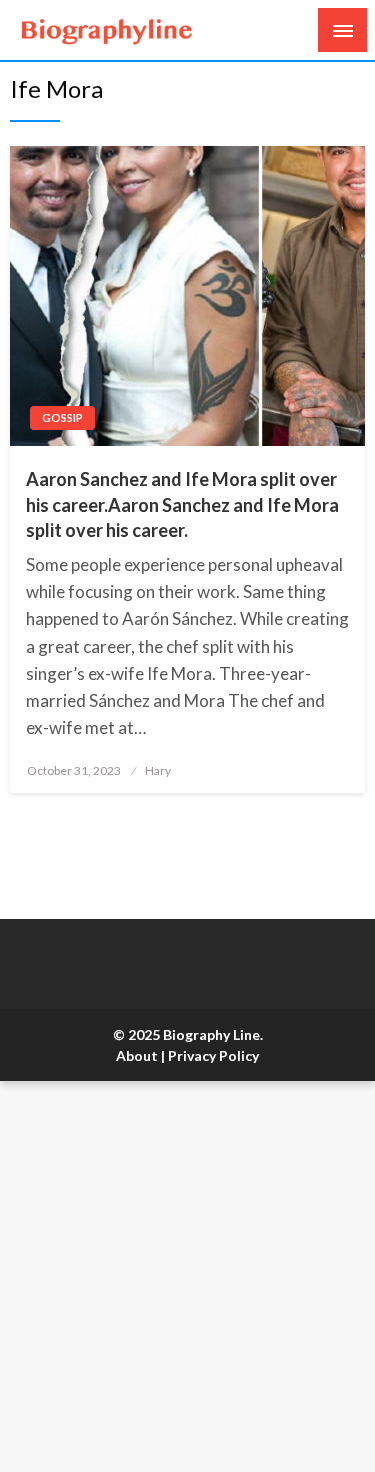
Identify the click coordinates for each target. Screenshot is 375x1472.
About (137, 1055)
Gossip (62, 417)
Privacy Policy (213, 1055)
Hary (158, 770)
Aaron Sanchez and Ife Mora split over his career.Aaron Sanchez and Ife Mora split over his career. (182, 504)
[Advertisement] (187, 1276)
